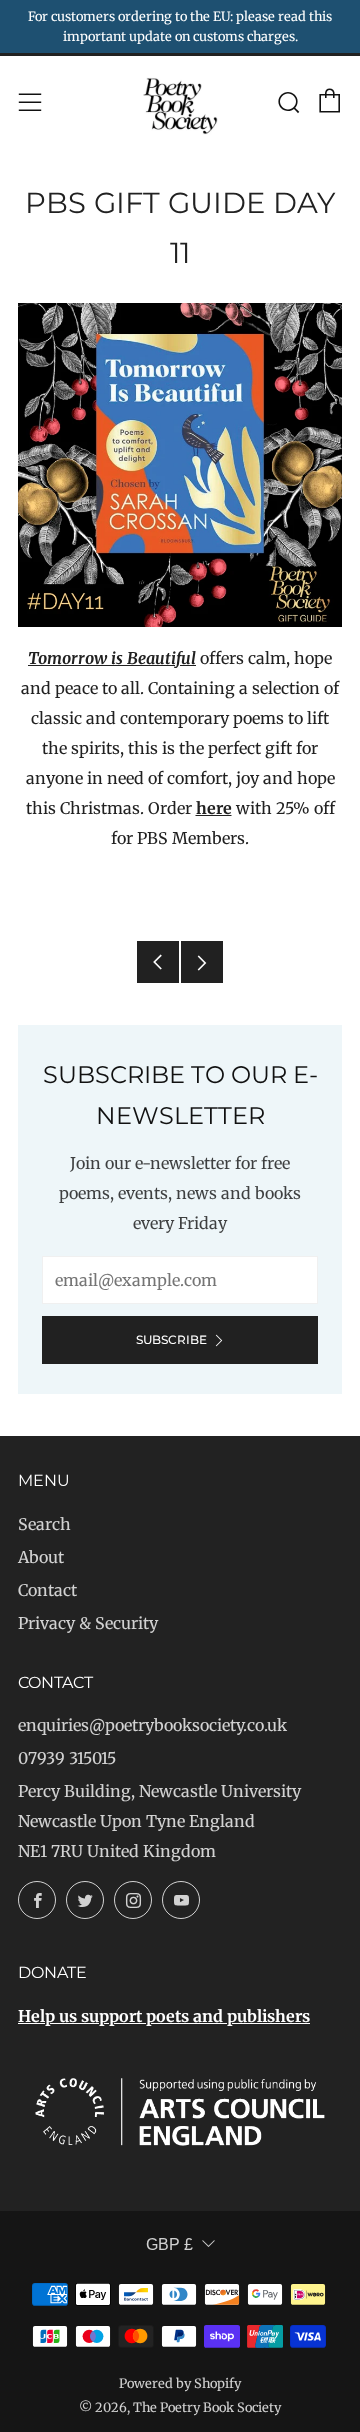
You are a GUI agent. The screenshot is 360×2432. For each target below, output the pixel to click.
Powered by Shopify (180, 2383)
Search (44, 1524)
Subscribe (171, 1339)
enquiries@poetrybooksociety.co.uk (152, 1725)
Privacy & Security (88, 1623)
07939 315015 (67, 1758)
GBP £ (169, 2244)
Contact (47, 1590)
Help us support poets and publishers (164, 2016)
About (41, 1557)
